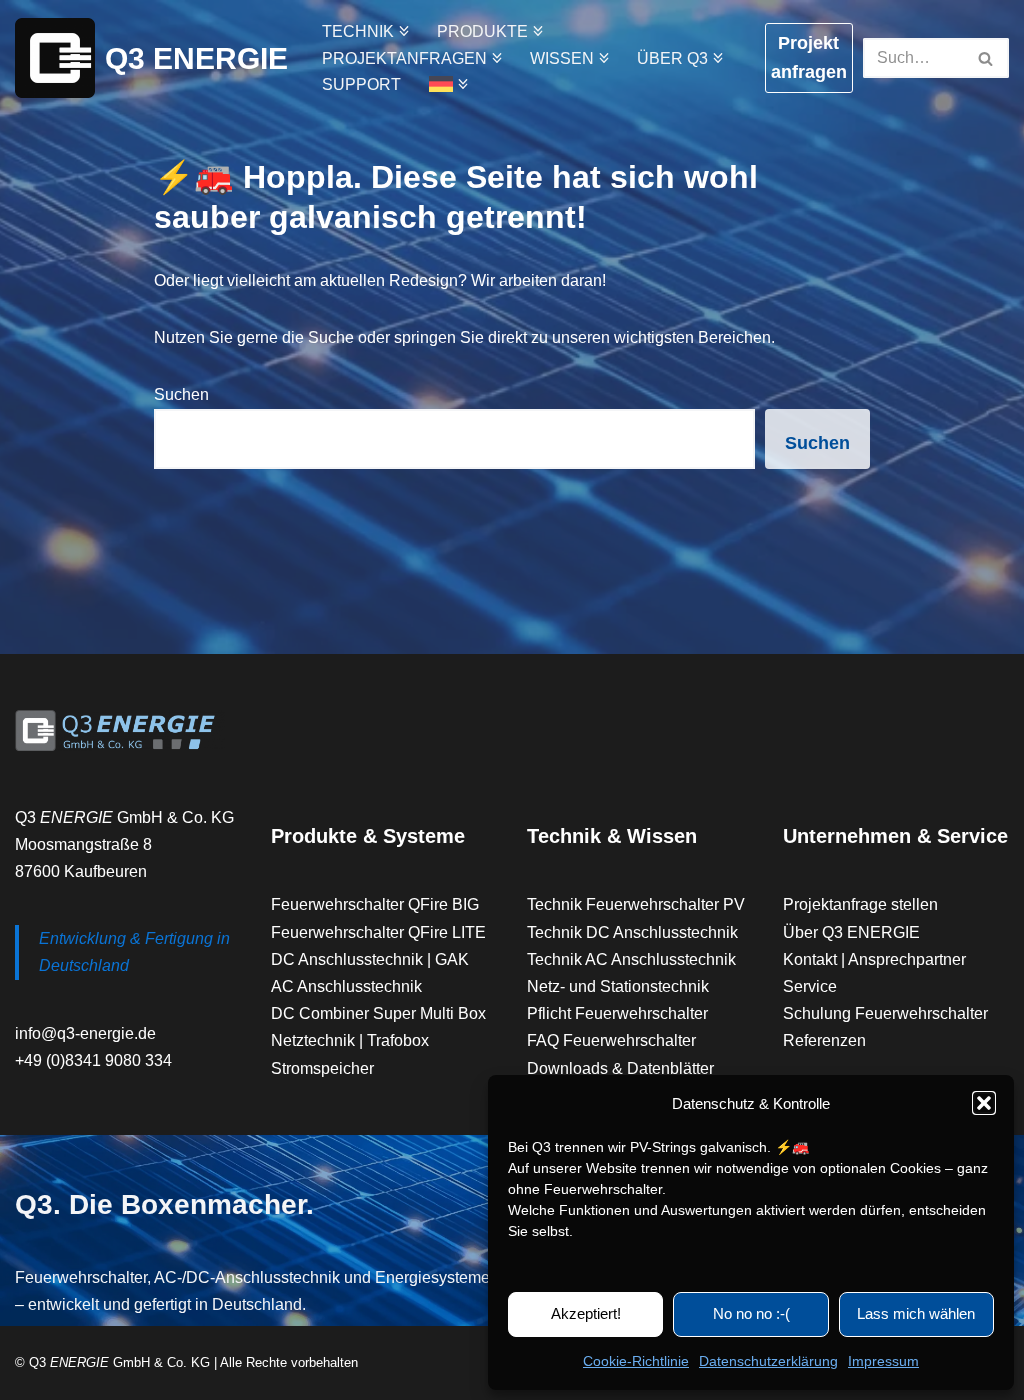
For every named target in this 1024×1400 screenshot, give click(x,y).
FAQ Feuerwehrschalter (611, 1040)
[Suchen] (986, 58)
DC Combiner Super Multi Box (378, 1013)
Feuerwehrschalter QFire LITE (378, 932)
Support (361, 84)
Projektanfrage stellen (860, 904)
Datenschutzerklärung (768, 1361)
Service (810, 986)
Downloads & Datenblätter (620, 1068)
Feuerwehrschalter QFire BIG (375, 904)
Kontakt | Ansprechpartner (874, 959)
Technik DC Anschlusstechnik (632, 932)
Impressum (883, 1361)
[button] (984, 1103)
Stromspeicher (322, 1068)
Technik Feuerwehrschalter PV (636, 904)
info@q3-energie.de (85, 1033)
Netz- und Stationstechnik (618, 986)
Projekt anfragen (809, 57)
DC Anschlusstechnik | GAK (370, 959)
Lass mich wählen (916, 1313)
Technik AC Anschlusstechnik (631, 959)
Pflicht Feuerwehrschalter (617, 1013)
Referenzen (824, 1040)
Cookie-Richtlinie (636, 1361)
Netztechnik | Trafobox (350, 1040)
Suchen (181, 394)
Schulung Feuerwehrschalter (885, 1013)
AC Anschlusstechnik (346, 986)
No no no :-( (751, 1313)
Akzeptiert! (586, 1313)
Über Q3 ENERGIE (851, 932)
